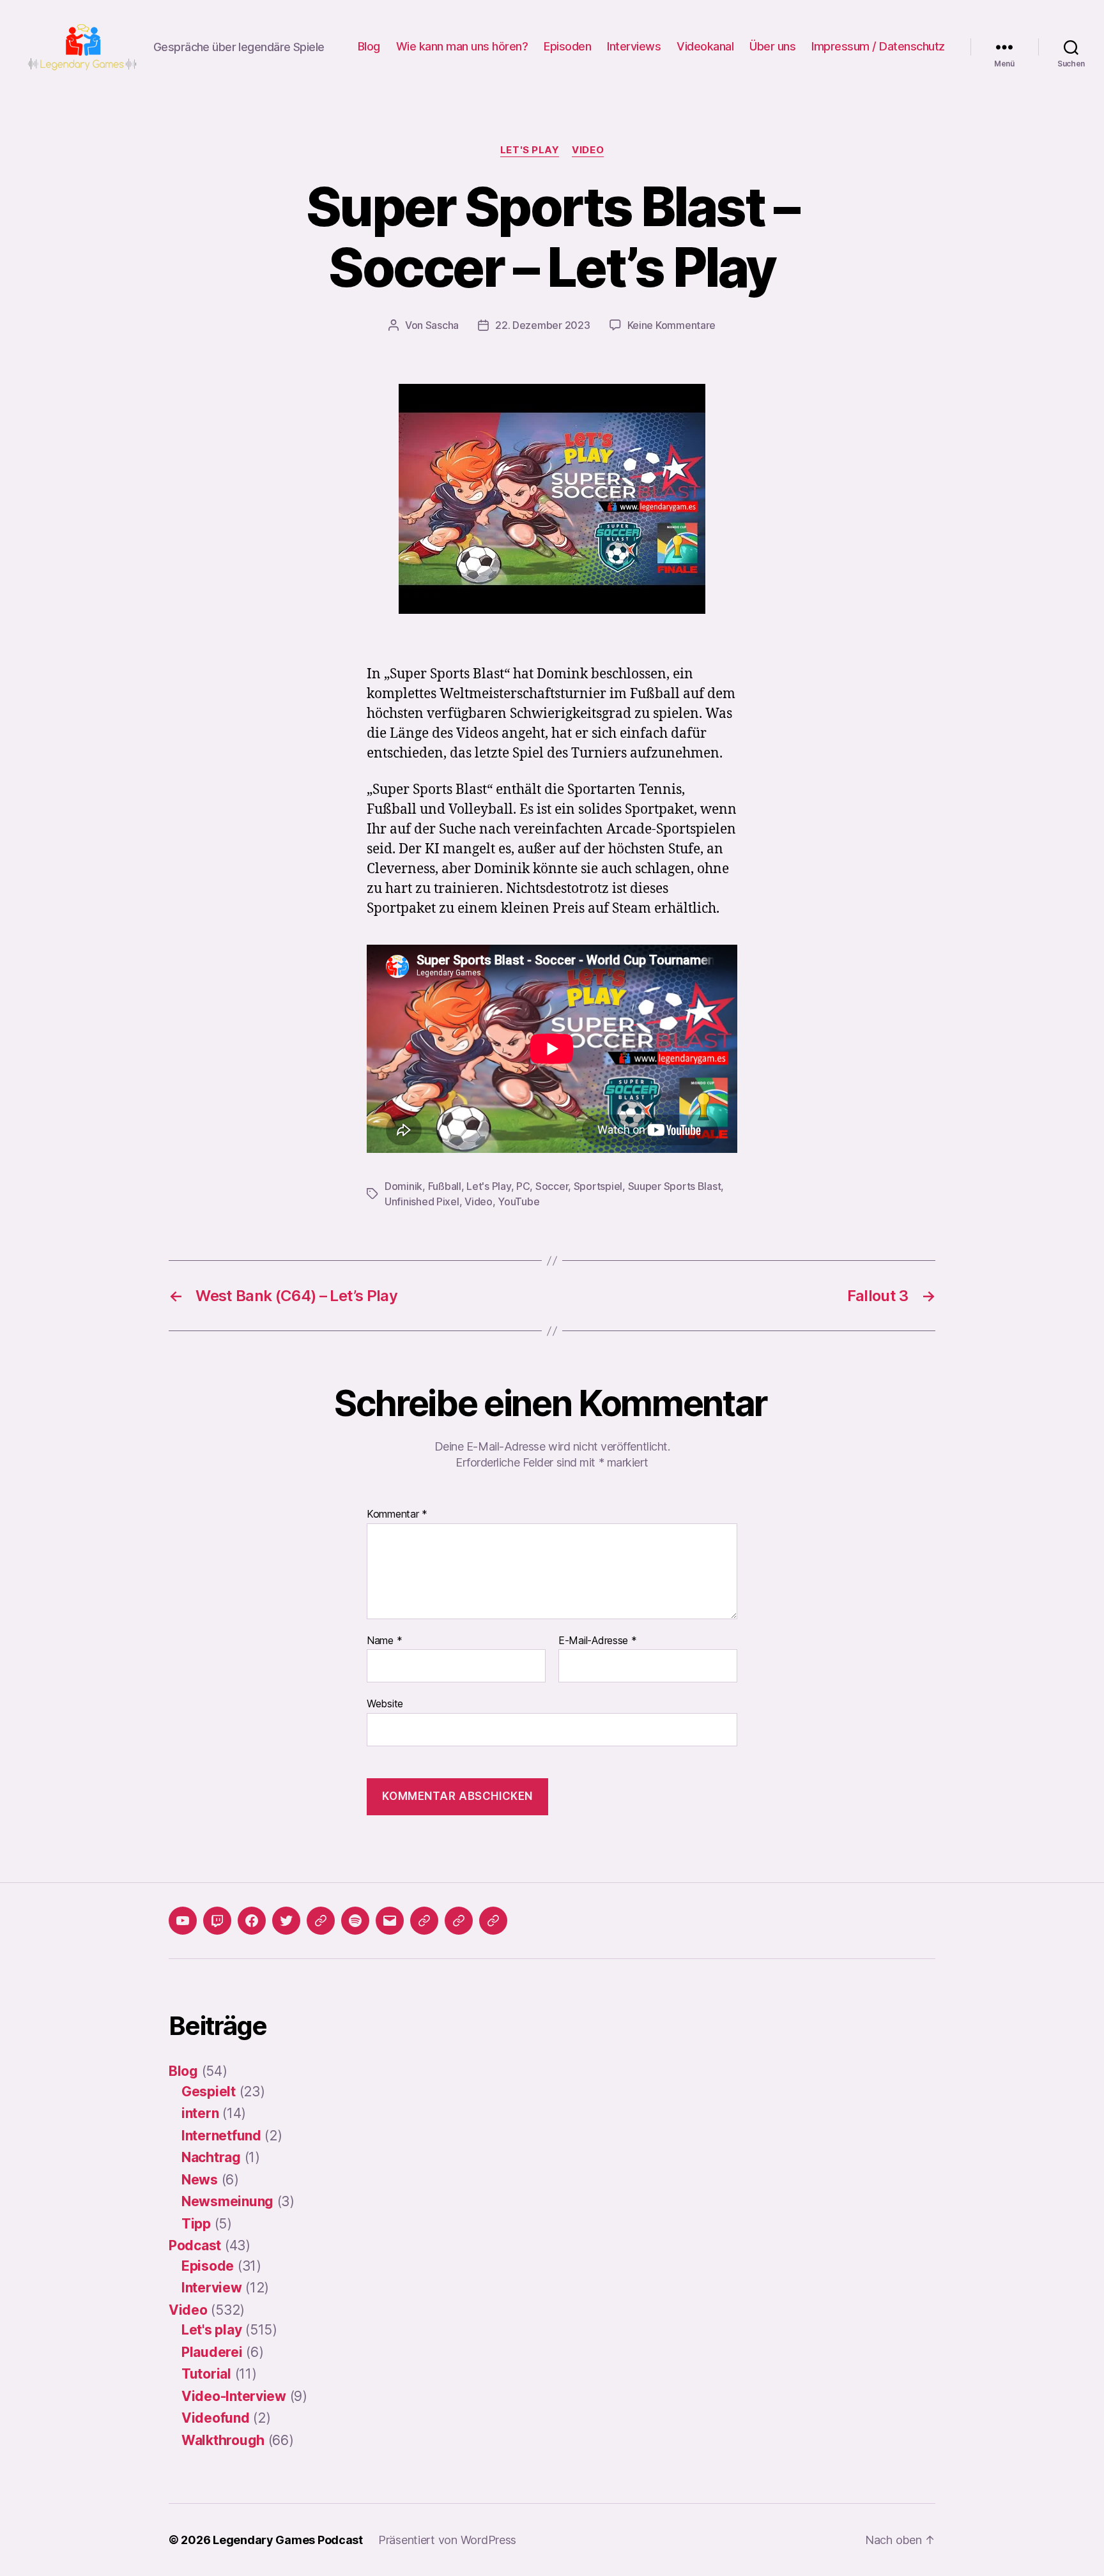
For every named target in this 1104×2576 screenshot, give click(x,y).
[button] (424, 1921)
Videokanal (705, 46)
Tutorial (206, 2374)
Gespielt (209, 2092)
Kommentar (397, 1514)
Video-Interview (234, 2396)
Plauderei (212, 2352)
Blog (369, 46)
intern (200, 2113)
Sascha (442, 325)
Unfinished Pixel (422, 1201)
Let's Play (488, 1186)
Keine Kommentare (672, 325)
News (200, 2180)
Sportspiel (598, 1186)
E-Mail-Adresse (598, 1641)
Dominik (403, 1186)
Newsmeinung (227, 2201)
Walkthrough (223, 2440)
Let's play (530, 150)
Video (588, 150)
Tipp (196, 2224)
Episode (208, 2266)
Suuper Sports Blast (675, 1186)
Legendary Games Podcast (288, 2540)
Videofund (216, 2418)
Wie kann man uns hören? (462, 46)
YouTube (518, 1201)
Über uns (772, 46)
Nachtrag (211, 2157)
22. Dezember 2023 (542, 325)
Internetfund (221, 2136)
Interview (212, 2288)
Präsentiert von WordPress (447, 2540)
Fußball (445, 1186)
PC (523, 1186)
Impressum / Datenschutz (878, 46)
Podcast (195, 2245)
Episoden (567, 46)
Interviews (634, 46)
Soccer (552, 1186)
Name (384, 1641)
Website (385, 1703)
